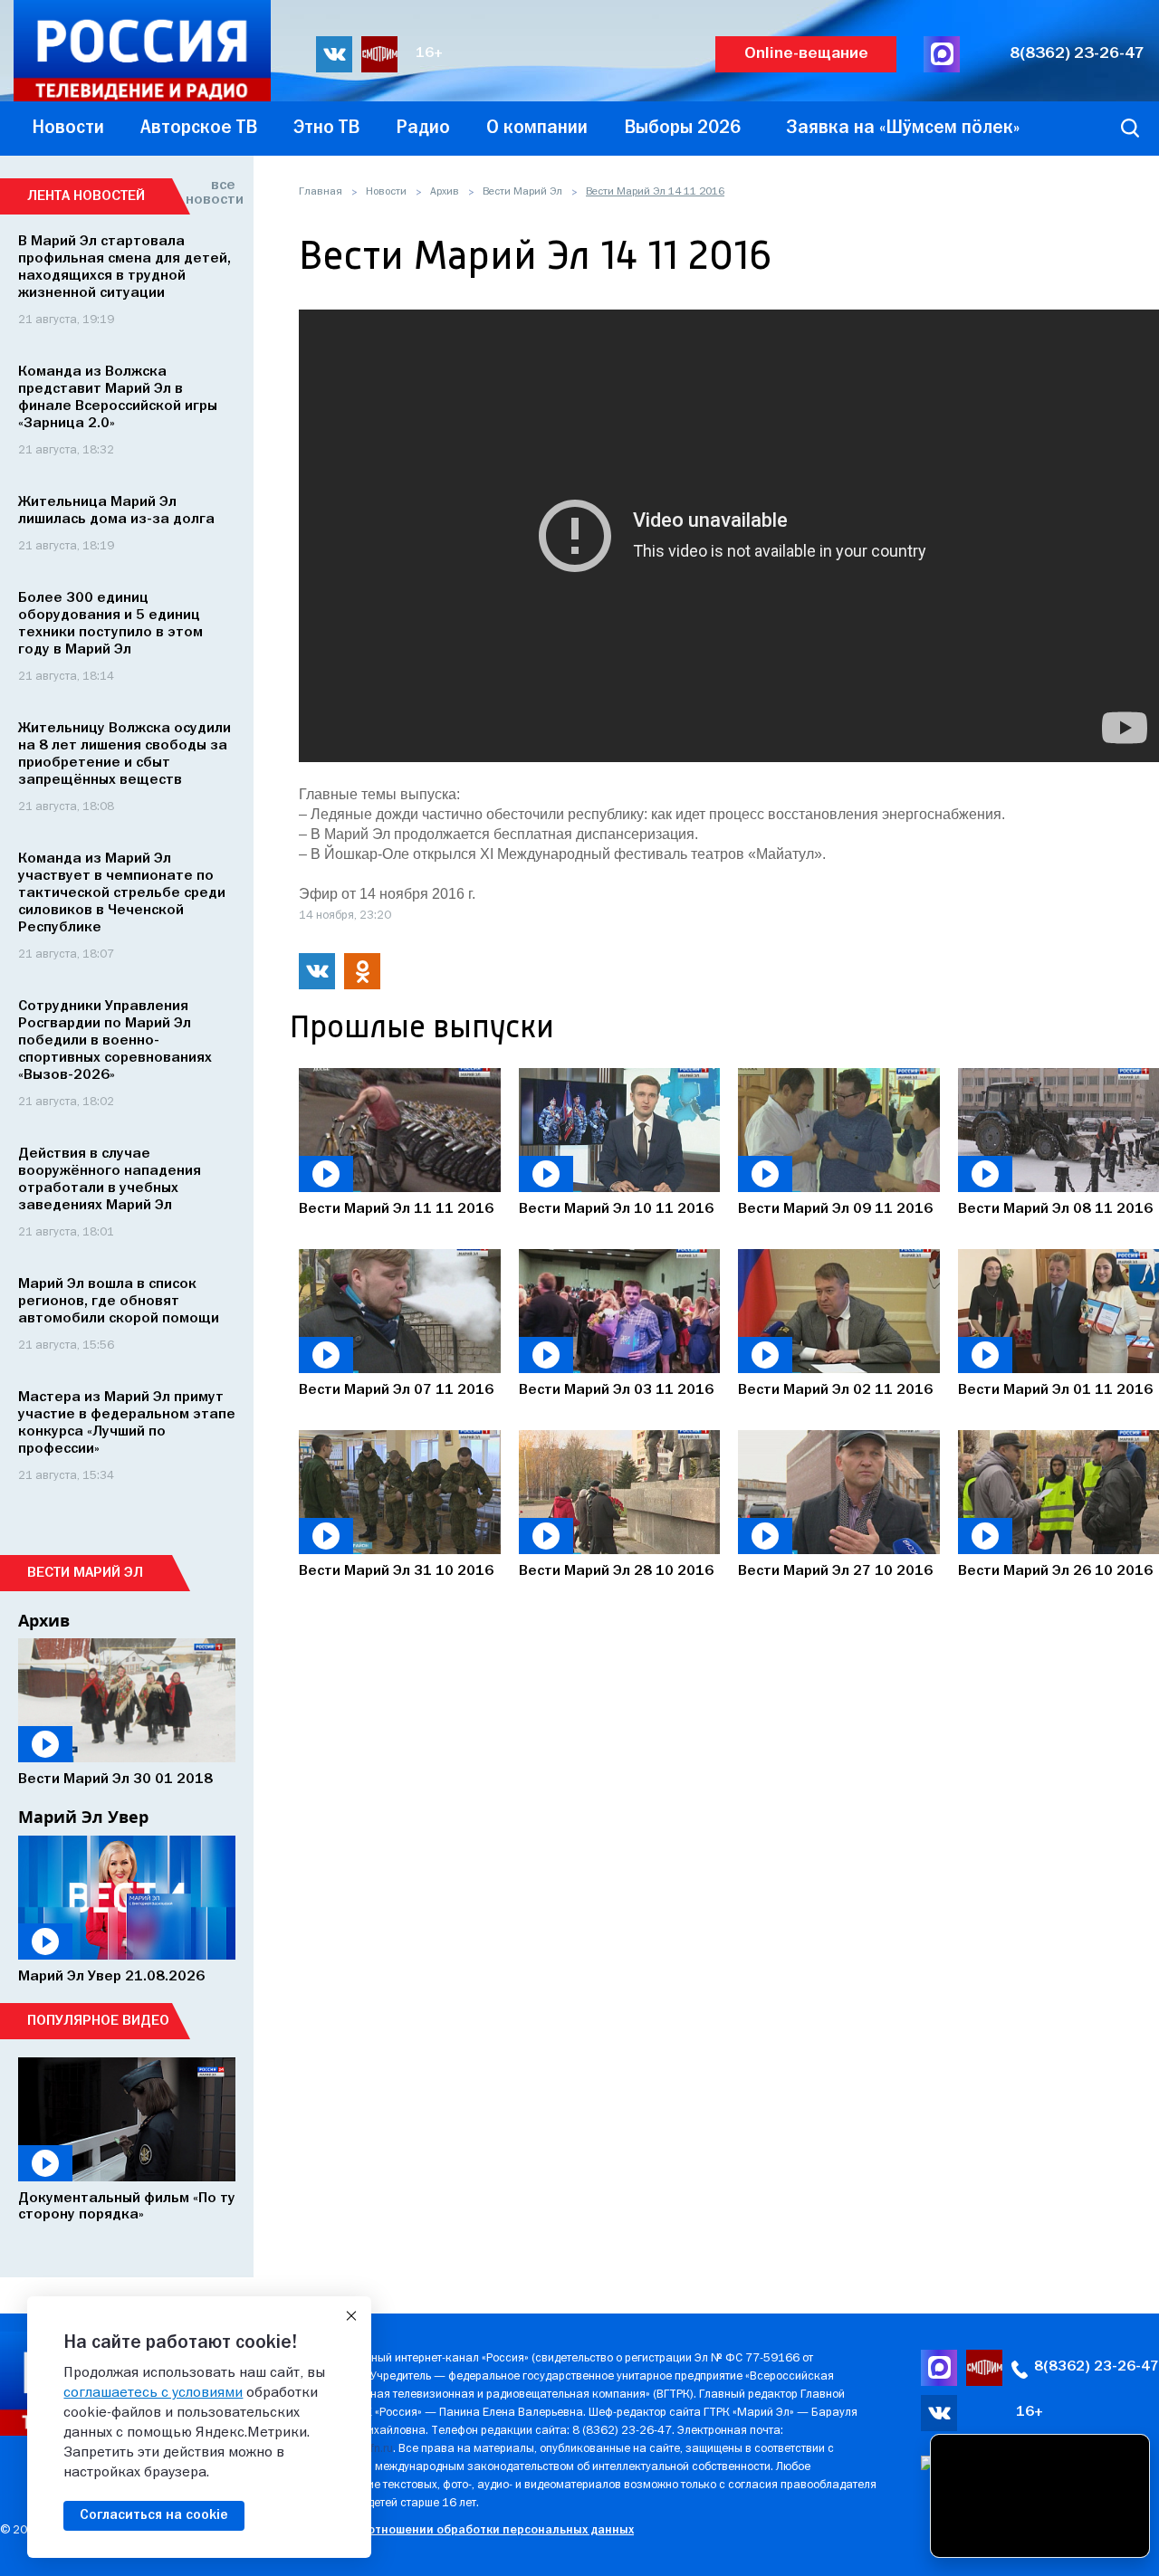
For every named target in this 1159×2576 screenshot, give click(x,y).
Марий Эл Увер (83, 1817)
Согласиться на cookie (154, 2515)
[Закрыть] (351, 2316)
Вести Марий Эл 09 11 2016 (835, 1209)
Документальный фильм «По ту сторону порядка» (127, 2207)
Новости (386, 192)
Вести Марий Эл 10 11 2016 (616, 1209)
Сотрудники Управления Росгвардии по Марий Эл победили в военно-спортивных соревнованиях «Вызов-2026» (115, 1041)
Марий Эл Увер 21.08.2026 (111, 1977)
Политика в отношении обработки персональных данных (466, 2530)
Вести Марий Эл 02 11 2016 (835, 1390)
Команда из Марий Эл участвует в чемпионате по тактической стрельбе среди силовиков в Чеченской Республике (122, 893)
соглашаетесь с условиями (153, 2393)
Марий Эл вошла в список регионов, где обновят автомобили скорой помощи (119, 1302)
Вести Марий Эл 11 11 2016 (396, 1209)
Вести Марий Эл (522, 192)
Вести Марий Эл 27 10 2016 (835, 1571)
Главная (321, 192)
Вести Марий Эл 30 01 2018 (115, 1779)
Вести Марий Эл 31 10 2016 (396, 1571)
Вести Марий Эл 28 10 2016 (616, 1571)
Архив (445, 192)
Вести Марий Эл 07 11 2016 (396, 1390)
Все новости (211, 193)
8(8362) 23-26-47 (1077, 54)
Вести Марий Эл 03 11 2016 (616, 1390)
